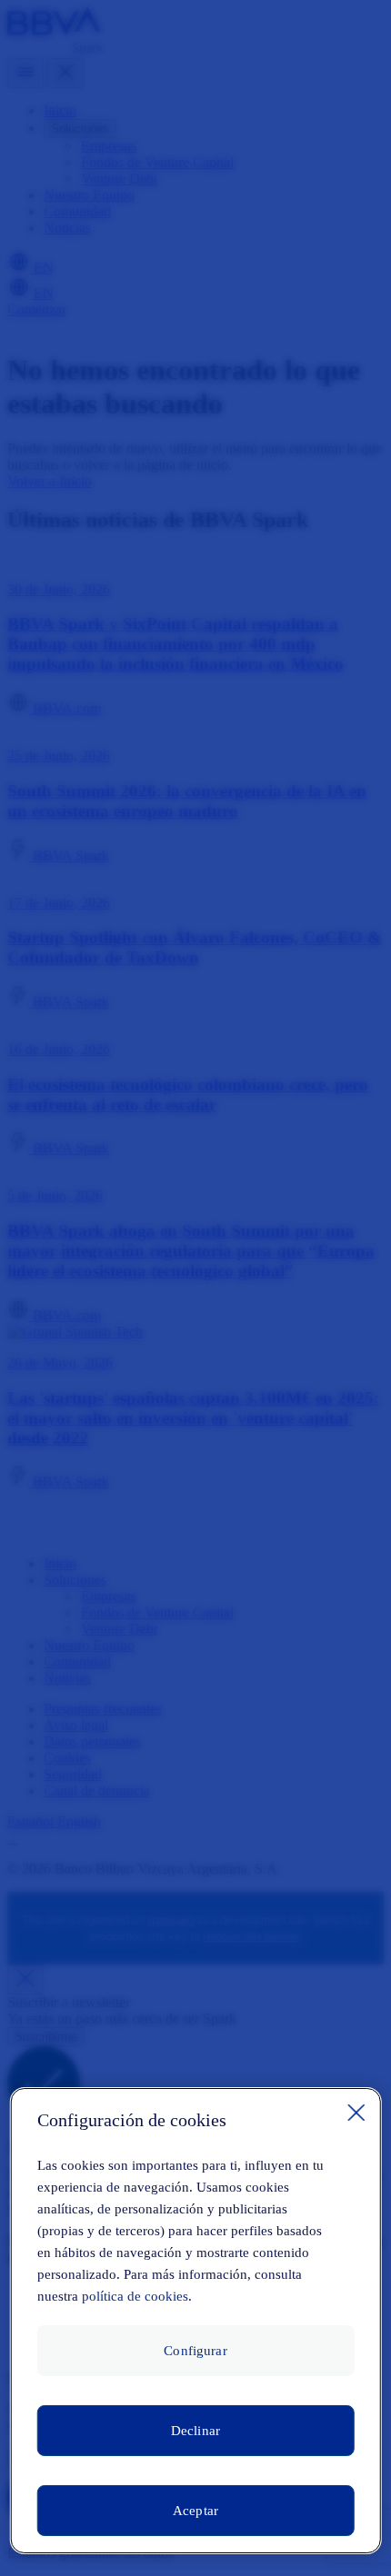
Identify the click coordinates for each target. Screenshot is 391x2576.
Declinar (195, 2431)
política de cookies (135, 2296)
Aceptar (195, 2511)
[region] (196, 2321)
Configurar (195, 2351)
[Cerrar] (356, 2113)
